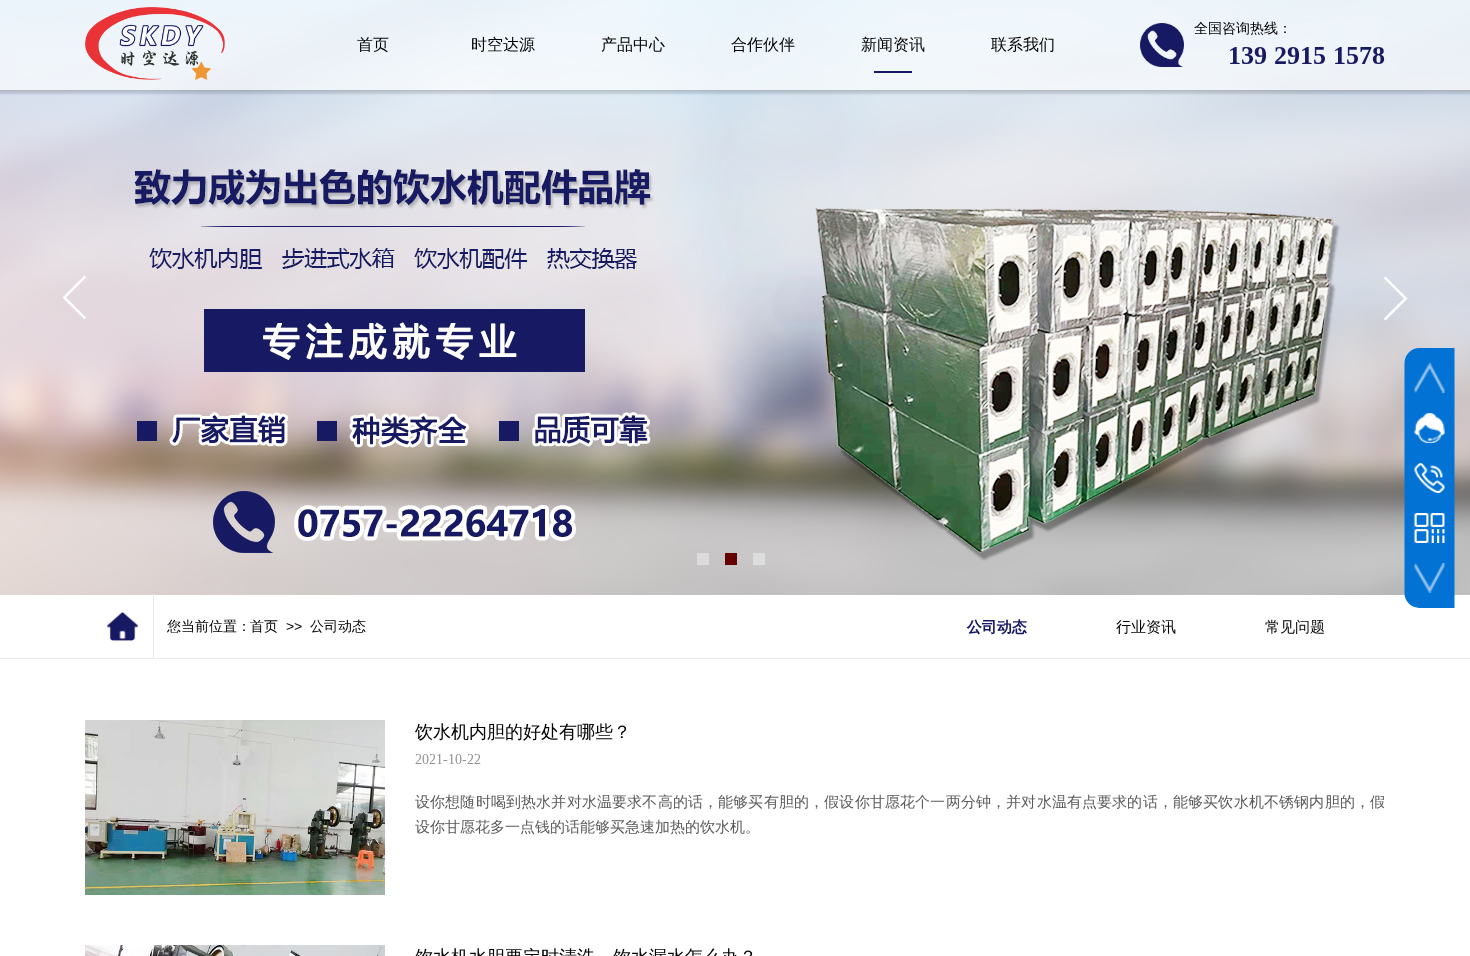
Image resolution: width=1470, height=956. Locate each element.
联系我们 (1023, 44)
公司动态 (338, 626)
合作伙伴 (763, 44)
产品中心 (633, 44)
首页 (264, 626)
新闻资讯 (893, 44)
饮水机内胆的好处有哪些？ (523, 732)
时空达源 (503, 44)
